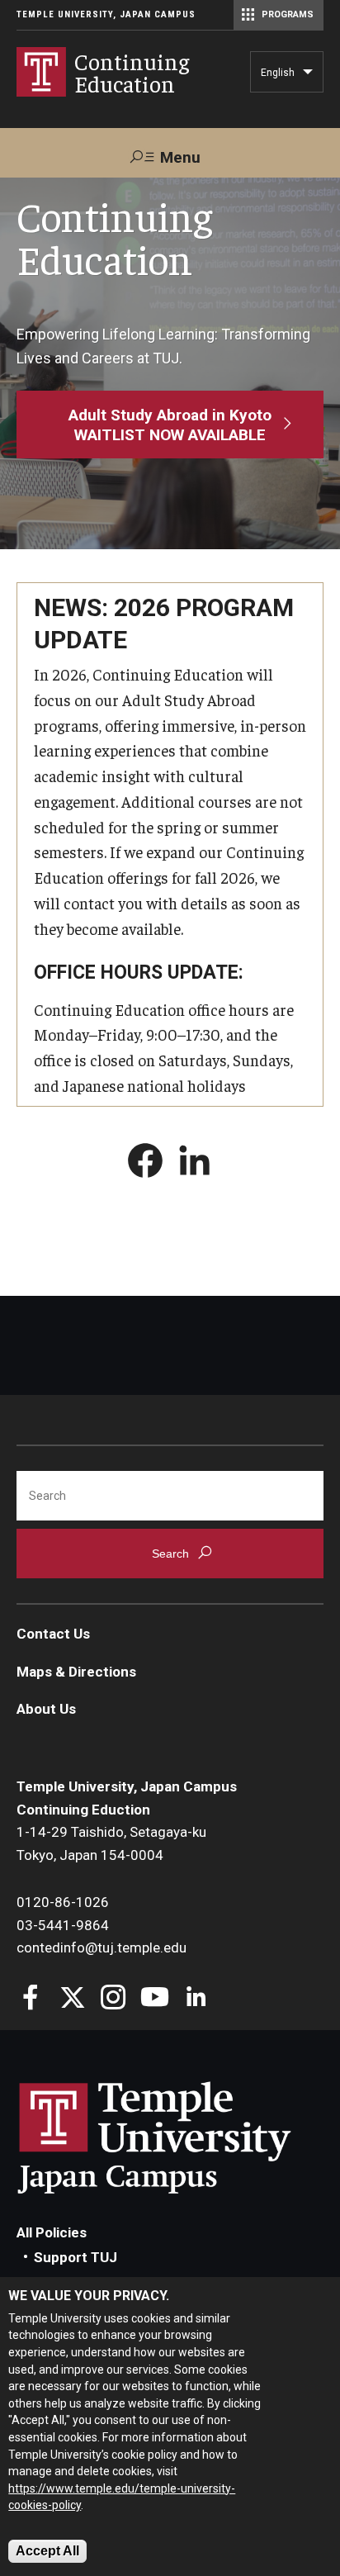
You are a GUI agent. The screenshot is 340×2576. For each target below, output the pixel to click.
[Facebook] (31, 1999)
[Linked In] (196, 1999)
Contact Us (53, 1634)
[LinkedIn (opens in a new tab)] (195, 1164)
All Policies (52, 2232)
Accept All (47, 2551)
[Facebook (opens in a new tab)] (145, 1164)
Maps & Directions (76, 1672)
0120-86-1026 (63, 1902)
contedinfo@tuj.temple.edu (102, 1947)
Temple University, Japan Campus (106, 14)
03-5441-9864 (63, 1925)
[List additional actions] (308, 76)
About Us (46, 1709)
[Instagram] (113, 1999)
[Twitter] (72, 1999)
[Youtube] (155, 1999)
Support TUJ (76, 2257)
